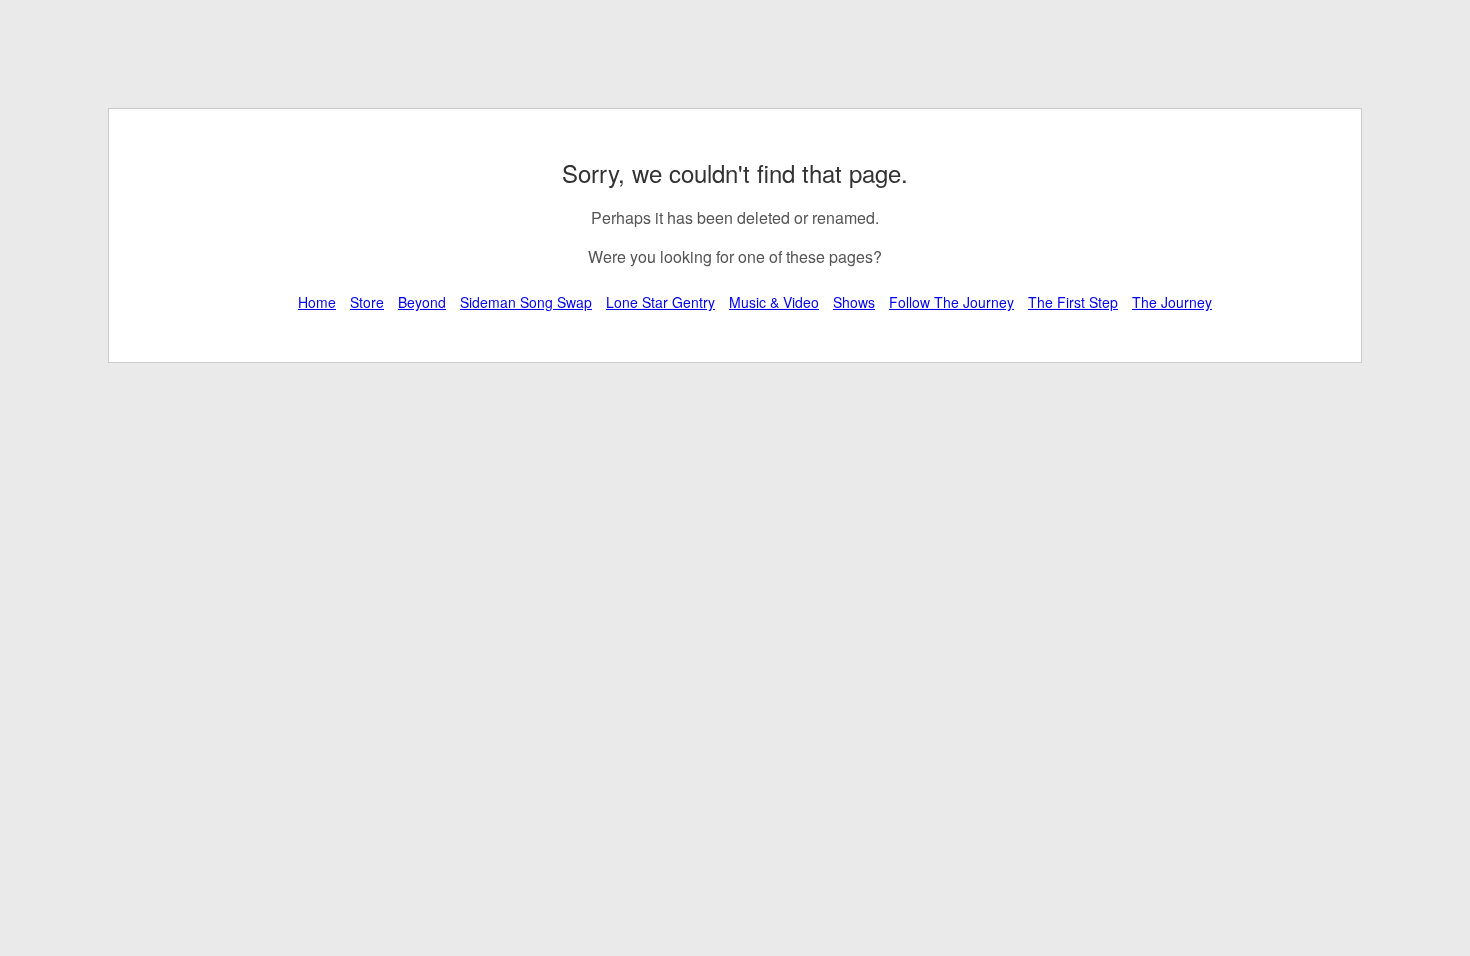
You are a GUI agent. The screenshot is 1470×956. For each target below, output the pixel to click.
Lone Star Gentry (660, 302)
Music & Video (774, 302)
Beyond (422, 302)
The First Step (1073, 302)
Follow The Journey (951, 302)
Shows (854, 302)
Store (367, 302)
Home (317, 302)
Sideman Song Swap (526, 302)
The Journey (1172, 302)
